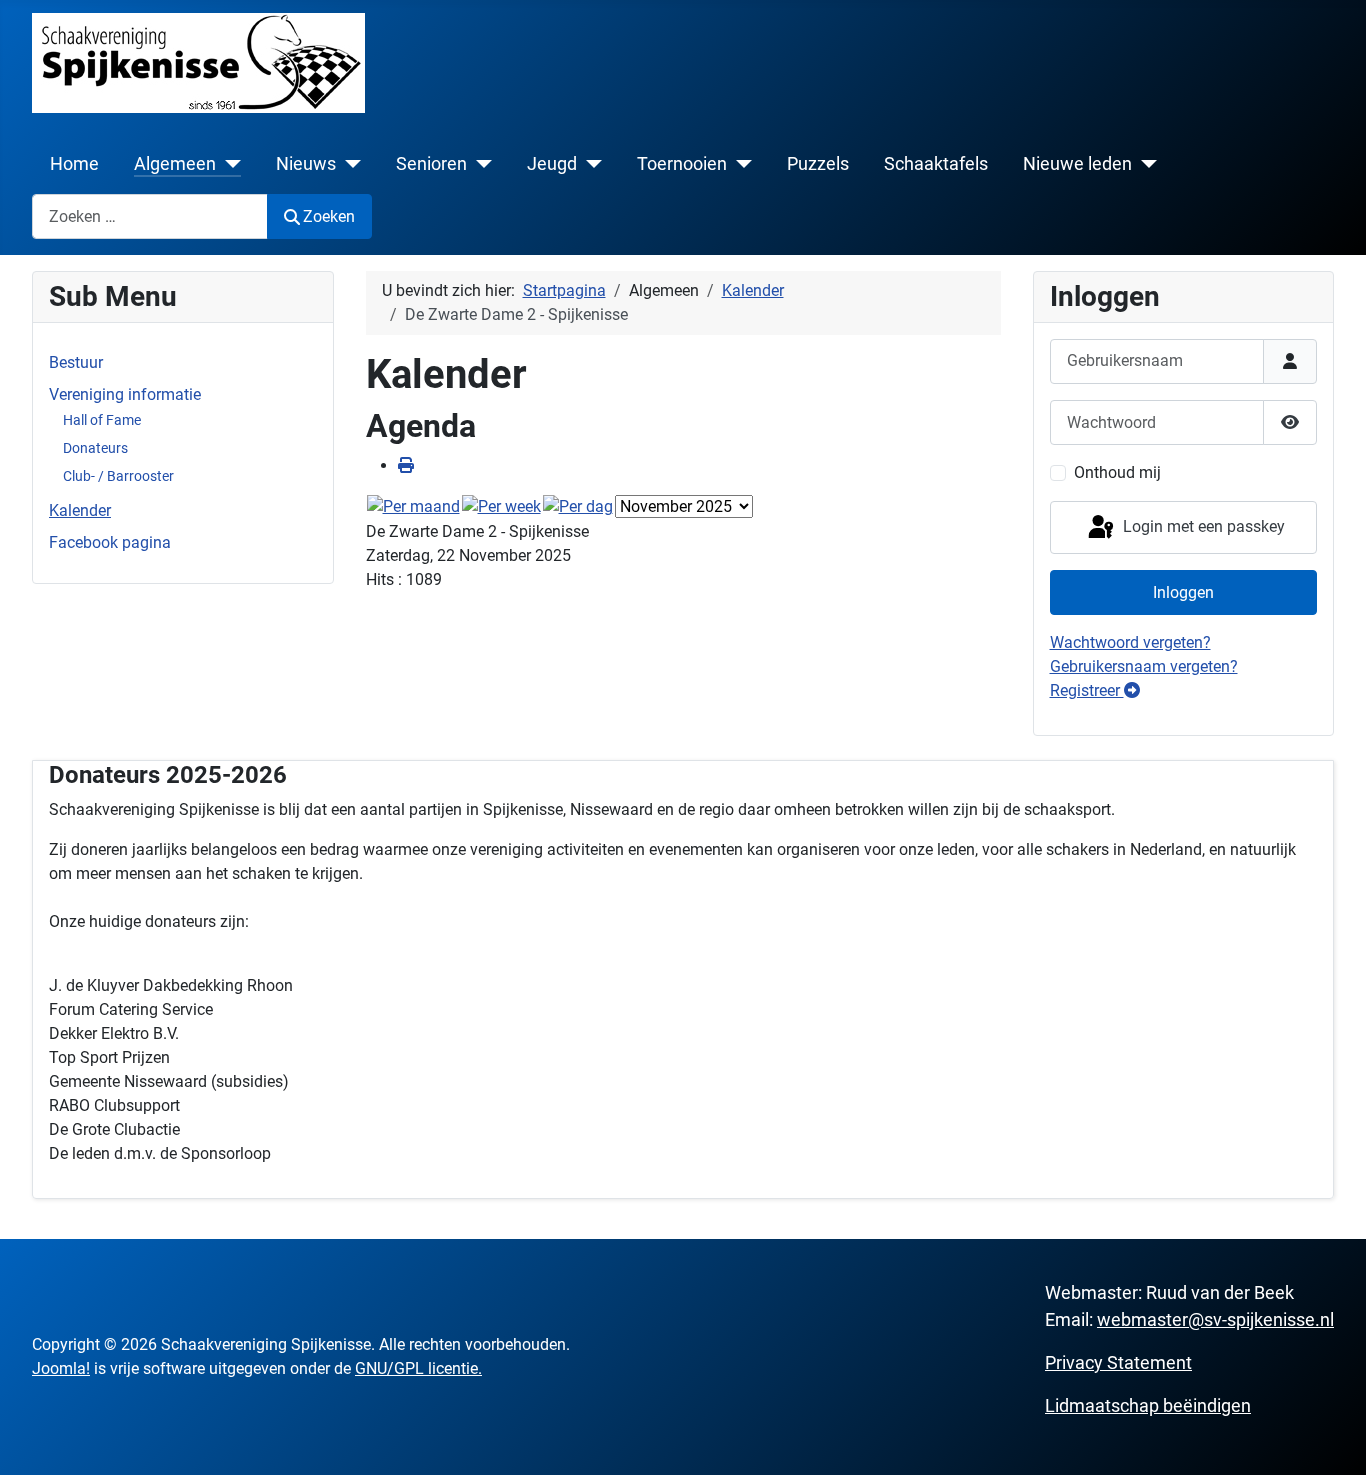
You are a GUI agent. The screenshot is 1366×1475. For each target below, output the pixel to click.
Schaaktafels (936, 164)
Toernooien (682, 164)
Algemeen (175, 164)
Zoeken (329, 216)
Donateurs (95, 448)
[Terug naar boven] (1331, 1438)
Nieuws (306, 164)
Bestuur (76, 362)
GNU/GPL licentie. (418, 1368)
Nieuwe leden (1077, 164)
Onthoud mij (1117, 472)
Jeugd (552, 164)
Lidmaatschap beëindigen (1148, 1405)
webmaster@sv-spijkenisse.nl (1215, 1319)
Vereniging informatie (125, 394)
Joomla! (61, 1368)
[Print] (406, 465)
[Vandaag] (578, 506)
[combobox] (150, 216)
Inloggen (1183, 592)
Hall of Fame (102, 420)
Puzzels (818, 164)
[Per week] (501, 506)
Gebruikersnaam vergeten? (1144, 666)
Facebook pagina (110, 542)
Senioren (431, 164)
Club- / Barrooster (118, 476)
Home (74, 164)
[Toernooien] (739, 164)
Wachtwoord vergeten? (1130, 642)
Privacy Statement (1118, 1362)
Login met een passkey (1202, 526)
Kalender (80, 510)
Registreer (1087, 690)
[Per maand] (413, 506)
